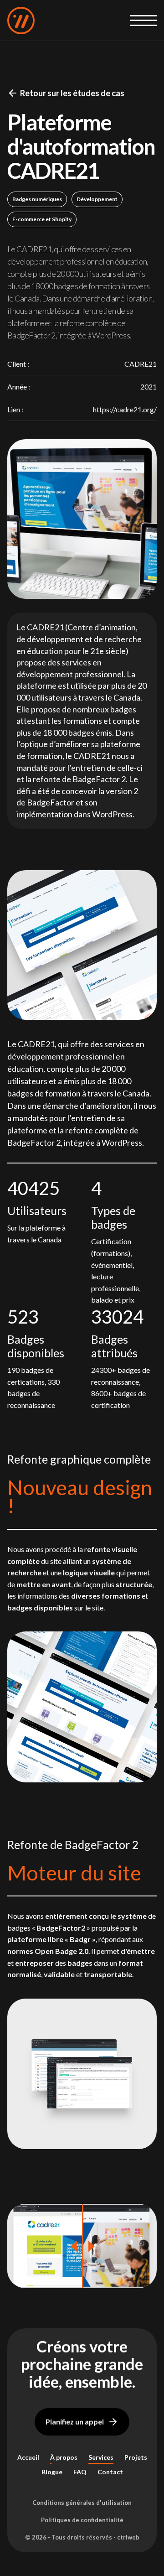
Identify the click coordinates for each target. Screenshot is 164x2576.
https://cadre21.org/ (125, 409)
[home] (21, 21)
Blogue (52, 2472)
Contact (110, 2472)
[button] (143, 21)
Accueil (28, 2457)
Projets (136, 2457)
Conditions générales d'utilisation (82, 2503)
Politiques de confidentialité (82, 2520)
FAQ (80, 2472)
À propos (64, 2457)
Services (101, 2457)
